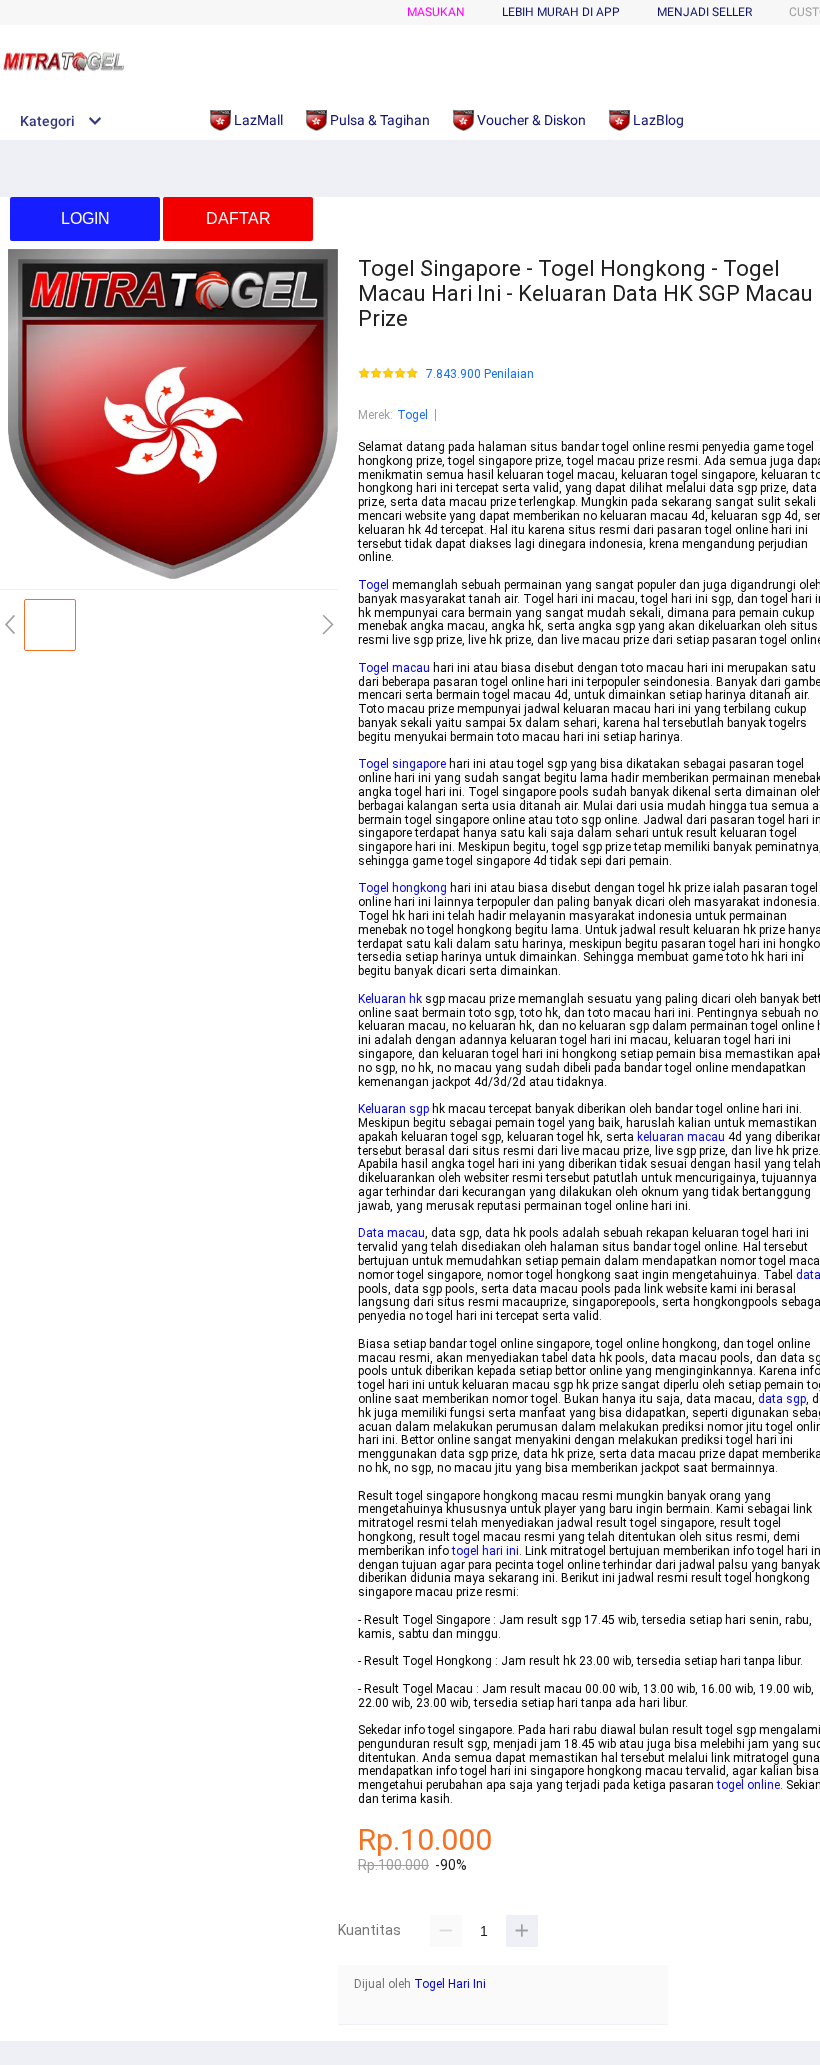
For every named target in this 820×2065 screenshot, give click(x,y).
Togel (412, 415)
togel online (748, 1785)
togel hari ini (485, 1551)
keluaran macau (681, 1137)
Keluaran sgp (393, 1109)
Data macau (391, 1233)
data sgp (782, 1399)
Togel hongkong (402, 888)
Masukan (436, 12)
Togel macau (394, 668)
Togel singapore (402, 764)
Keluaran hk (390, 999)
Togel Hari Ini (450, 1984)
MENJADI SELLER (704, 12)
